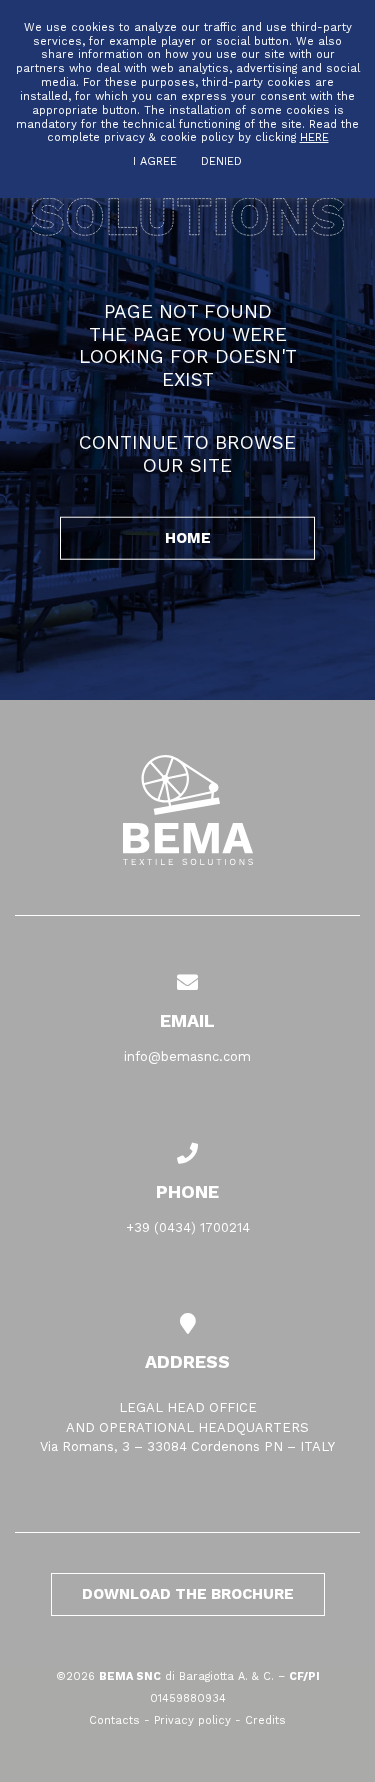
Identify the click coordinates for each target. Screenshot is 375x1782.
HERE (314, 137)
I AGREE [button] (155, 161)
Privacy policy (192, 1720)
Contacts (114, 1720)
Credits (265, 1720)
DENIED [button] (221, 161)
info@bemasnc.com (187, 1056)
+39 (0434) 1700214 (188, 1227)
